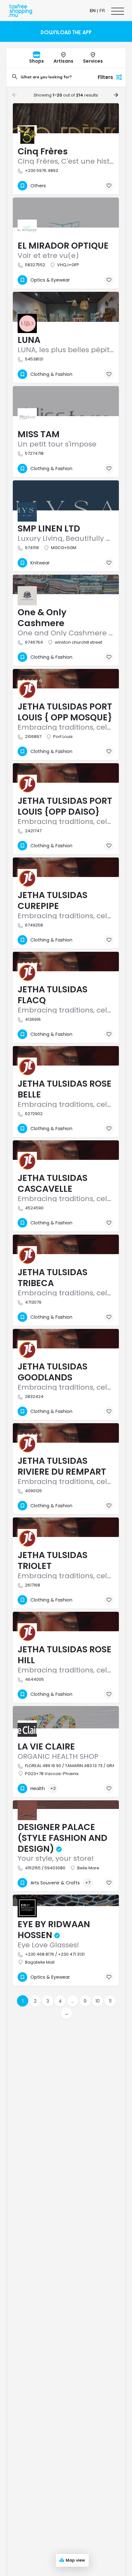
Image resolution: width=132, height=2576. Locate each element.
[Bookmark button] (109, 186)
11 (110, 2001)
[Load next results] (117, 95)
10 (98, 2001)
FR (102, 11)
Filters (105, 77)
